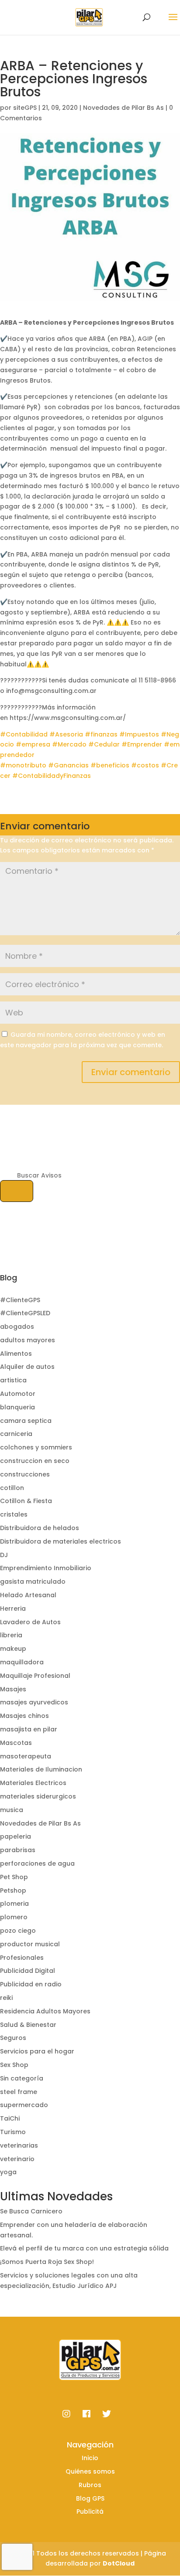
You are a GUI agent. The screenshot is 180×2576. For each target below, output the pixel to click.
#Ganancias (68, 765)
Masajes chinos (24, 1716)
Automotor (18, 1394)
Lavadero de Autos (30, 1622)
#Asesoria (66, 734)
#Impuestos (139, 734)
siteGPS (25, 108)
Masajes (13, 1689)
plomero (14, 1917)
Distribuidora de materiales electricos (61, 1541)
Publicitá (90, 2512)
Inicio (90, 2458)
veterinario (17, 2159)
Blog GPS (90, 2498)
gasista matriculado (33, 1582)
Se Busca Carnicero (31, 2211)
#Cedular (104, 744)
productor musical (30, 1944)
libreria (11, 1635)
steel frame (19, 2092)
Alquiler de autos (27, 1367)
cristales (14, 1514)
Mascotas (16, 1743)
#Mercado (69, 744)
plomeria (14, 1904)
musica (12, 1810)
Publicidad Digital (28, 1971)
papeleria (16, 1836)
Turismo (13, 2132)
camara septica (26, 1421)
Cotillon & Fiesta (26, 1501)
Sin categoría (22, 2078)
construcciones (25, 1474)
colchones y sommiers (36, 1447)
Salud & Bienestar (28, 2025)
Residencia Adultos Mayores (45, 2011)
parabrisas (18, 1850)
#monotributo (23, 765)
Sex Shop (14, 2065)
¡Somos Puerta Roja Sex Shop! (47, 2262)
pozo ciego (18, 1931)
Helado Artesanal (28, 1595)
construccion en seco (35, 1461)
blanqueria (17, 1407)
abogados (17, 1327)
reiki (6, 1998)
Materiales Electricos (33, 1783)
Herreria (13, 1609)
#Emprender (142, 744)
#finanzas (101, 734)
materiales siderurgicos (38, 1796)
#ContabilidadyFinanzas (52, 776)
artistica (13, 1380)
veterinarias (19, 2145)
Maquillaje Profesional (35, 1676)
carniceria (16, 1434)
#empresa (33, 744)
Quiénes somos (90, 2471)
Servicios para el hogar (37, 2051)
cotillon (12, 1488)
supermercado (24, 2105)
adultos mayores (28, 1340)
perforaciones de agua (37, 1863)
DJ (4, 1555)
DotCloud (119, 2563)
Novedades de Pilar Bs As (123, 108)
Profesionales (22, 1958)
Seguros (13, 2038)
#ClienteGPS (20, 1300)
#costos (145, 765)
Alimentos (16, 1354)
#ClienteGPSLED (25, 1313)
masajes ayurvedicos (34, 1702)
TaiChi (10, 2118)
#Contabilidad (24, 734)
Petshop (13, 1890)
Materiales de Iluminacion (41, 1769)
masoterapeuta (26, 1756)
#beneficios (110, 765)
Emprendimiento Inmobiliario (46, 1568)
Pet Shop (14, 1877)
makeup (13, 1649)
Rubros (90, 2485)
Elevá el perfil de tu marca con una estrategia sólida (84, 2248)
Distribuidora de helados (40, 1528)
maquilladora (22, 1662)
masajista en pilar (29, 1729)
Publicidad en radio (31, 1984)
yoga (8, 2172)
